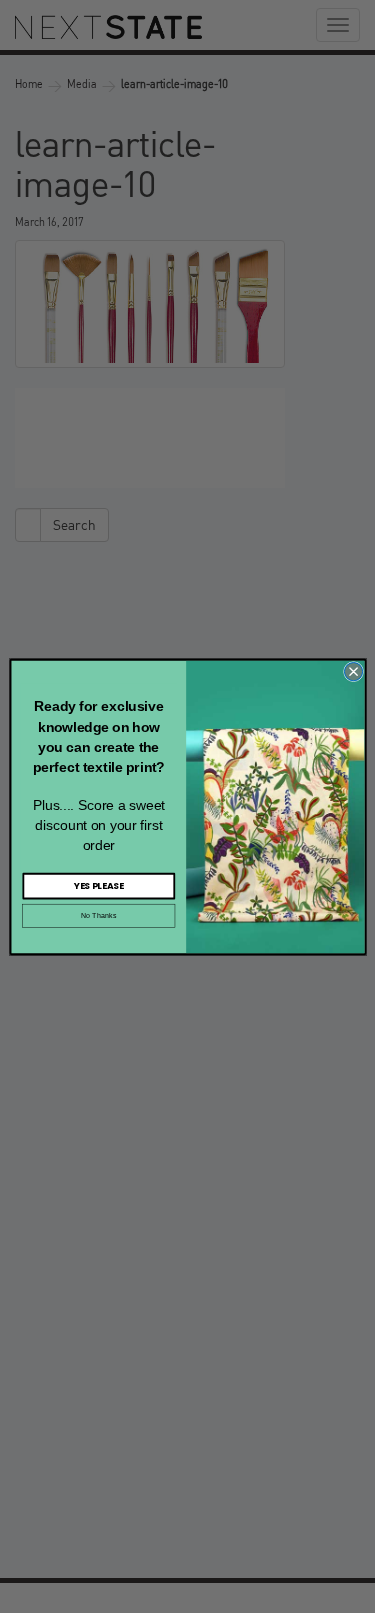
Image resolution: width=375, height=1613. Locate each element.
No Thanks (98, 915)
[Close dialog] (353, 671)
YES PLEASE (98, 885)
